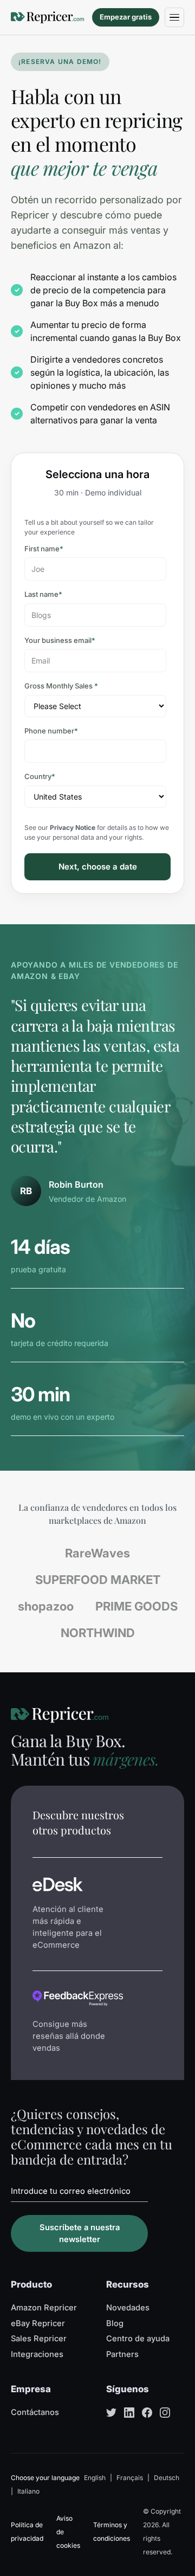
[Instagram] (165, 2413)
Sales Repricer (39, 2339)
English (95, 2478)
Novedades (128, 2308)
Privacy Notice (73, 827)
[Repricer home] (47, 17)
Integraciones (37, 2354)
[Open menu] (174, 17)
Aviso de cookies (68, 2532)
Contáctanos (35, 2412)
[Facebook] (147, 2413)
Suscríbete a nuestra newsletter (80, 2233)
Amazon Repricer (44, 2308)
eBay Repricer (38, 2323)
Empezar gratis (126, 17)
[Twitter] (111, 2413)
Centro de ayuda (138, 2339)
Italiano (28, 2491)
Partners (122, 2354)
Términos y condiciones (112, 2532)
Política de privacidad (27, 2532)
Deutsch (167, 2478)
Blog (115, 2323)
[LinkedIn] (129, 2413)
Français (130, 2478)
